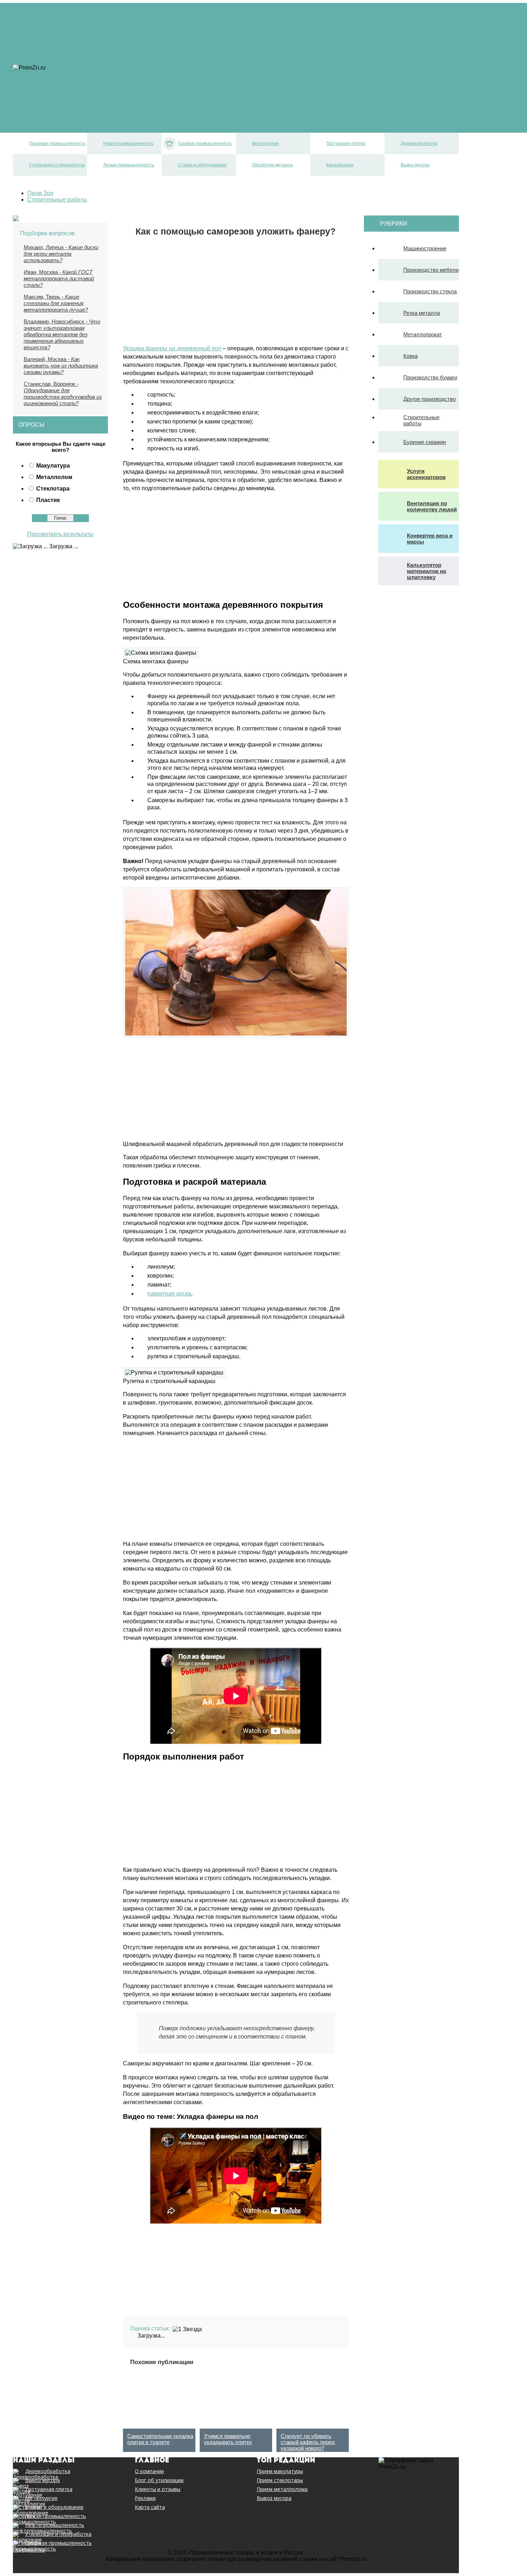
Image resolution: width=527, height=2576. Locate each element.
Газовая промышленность (112, 68)
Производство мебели (431, 270)
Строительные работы (421, 420)
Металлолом (54, 477)
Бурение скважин (425, 442)
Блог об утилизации (159, 2480)
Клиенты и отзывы (158, 2489)
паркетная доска (169, 1294)
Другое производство (429, 399)
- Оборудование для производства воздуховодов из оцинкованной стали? (63, 394)
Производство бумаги (430, 377)
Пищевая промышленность (113, 55)
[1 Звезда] (187, 2329)
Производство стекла (430, 291)
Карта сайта (150, 2507)
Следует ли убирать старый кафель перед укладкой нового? (308, 2442)
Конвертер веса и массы (430, 539)
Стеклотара (53, 489)
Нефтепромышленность (109, 61)
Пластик (48, 500)
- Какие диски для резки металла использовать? (61, 254)
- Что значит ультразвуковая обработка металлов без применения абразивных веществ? (62, 334)
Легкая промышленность (110, 100)
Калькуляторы (96, 22)
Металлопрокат (423, 334)
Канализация (94, 119)
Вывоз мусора (96, 126)
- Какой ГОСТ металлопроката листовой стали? (59, 278)
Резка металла (422, 313)
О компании (149, 2471)
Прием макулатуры (280, 2471)
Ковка (410, 356)
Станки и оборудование (108, 106)
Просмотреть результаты (60, 534)
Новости (88, 16)
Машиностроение (425, 248)
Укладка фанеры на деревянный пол (172, 348)
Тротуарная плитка (102, 80)
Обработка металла (103, 113)
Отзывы (87, 10)
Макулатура (53, 466)
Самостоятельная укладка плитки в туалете (160, 2439)
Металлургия (94, 74)
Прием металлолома (282, 2489)
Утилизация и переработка (112, 93)
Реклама (88, 35)
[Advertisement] (183, 287)
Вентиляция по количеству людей (432, 506)
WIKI (83, 48)
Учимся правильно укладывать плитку (228, 2439)
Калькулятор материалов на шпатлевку (426, 571)
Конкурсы (89, 42)
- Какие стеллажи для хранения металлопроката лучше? (56, 303)
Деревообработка (101, 87)
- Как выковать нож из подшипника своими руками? (61, 366)
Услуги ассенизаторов (426, 474)
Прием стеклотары (280, 2480)
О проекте (90, 29)
